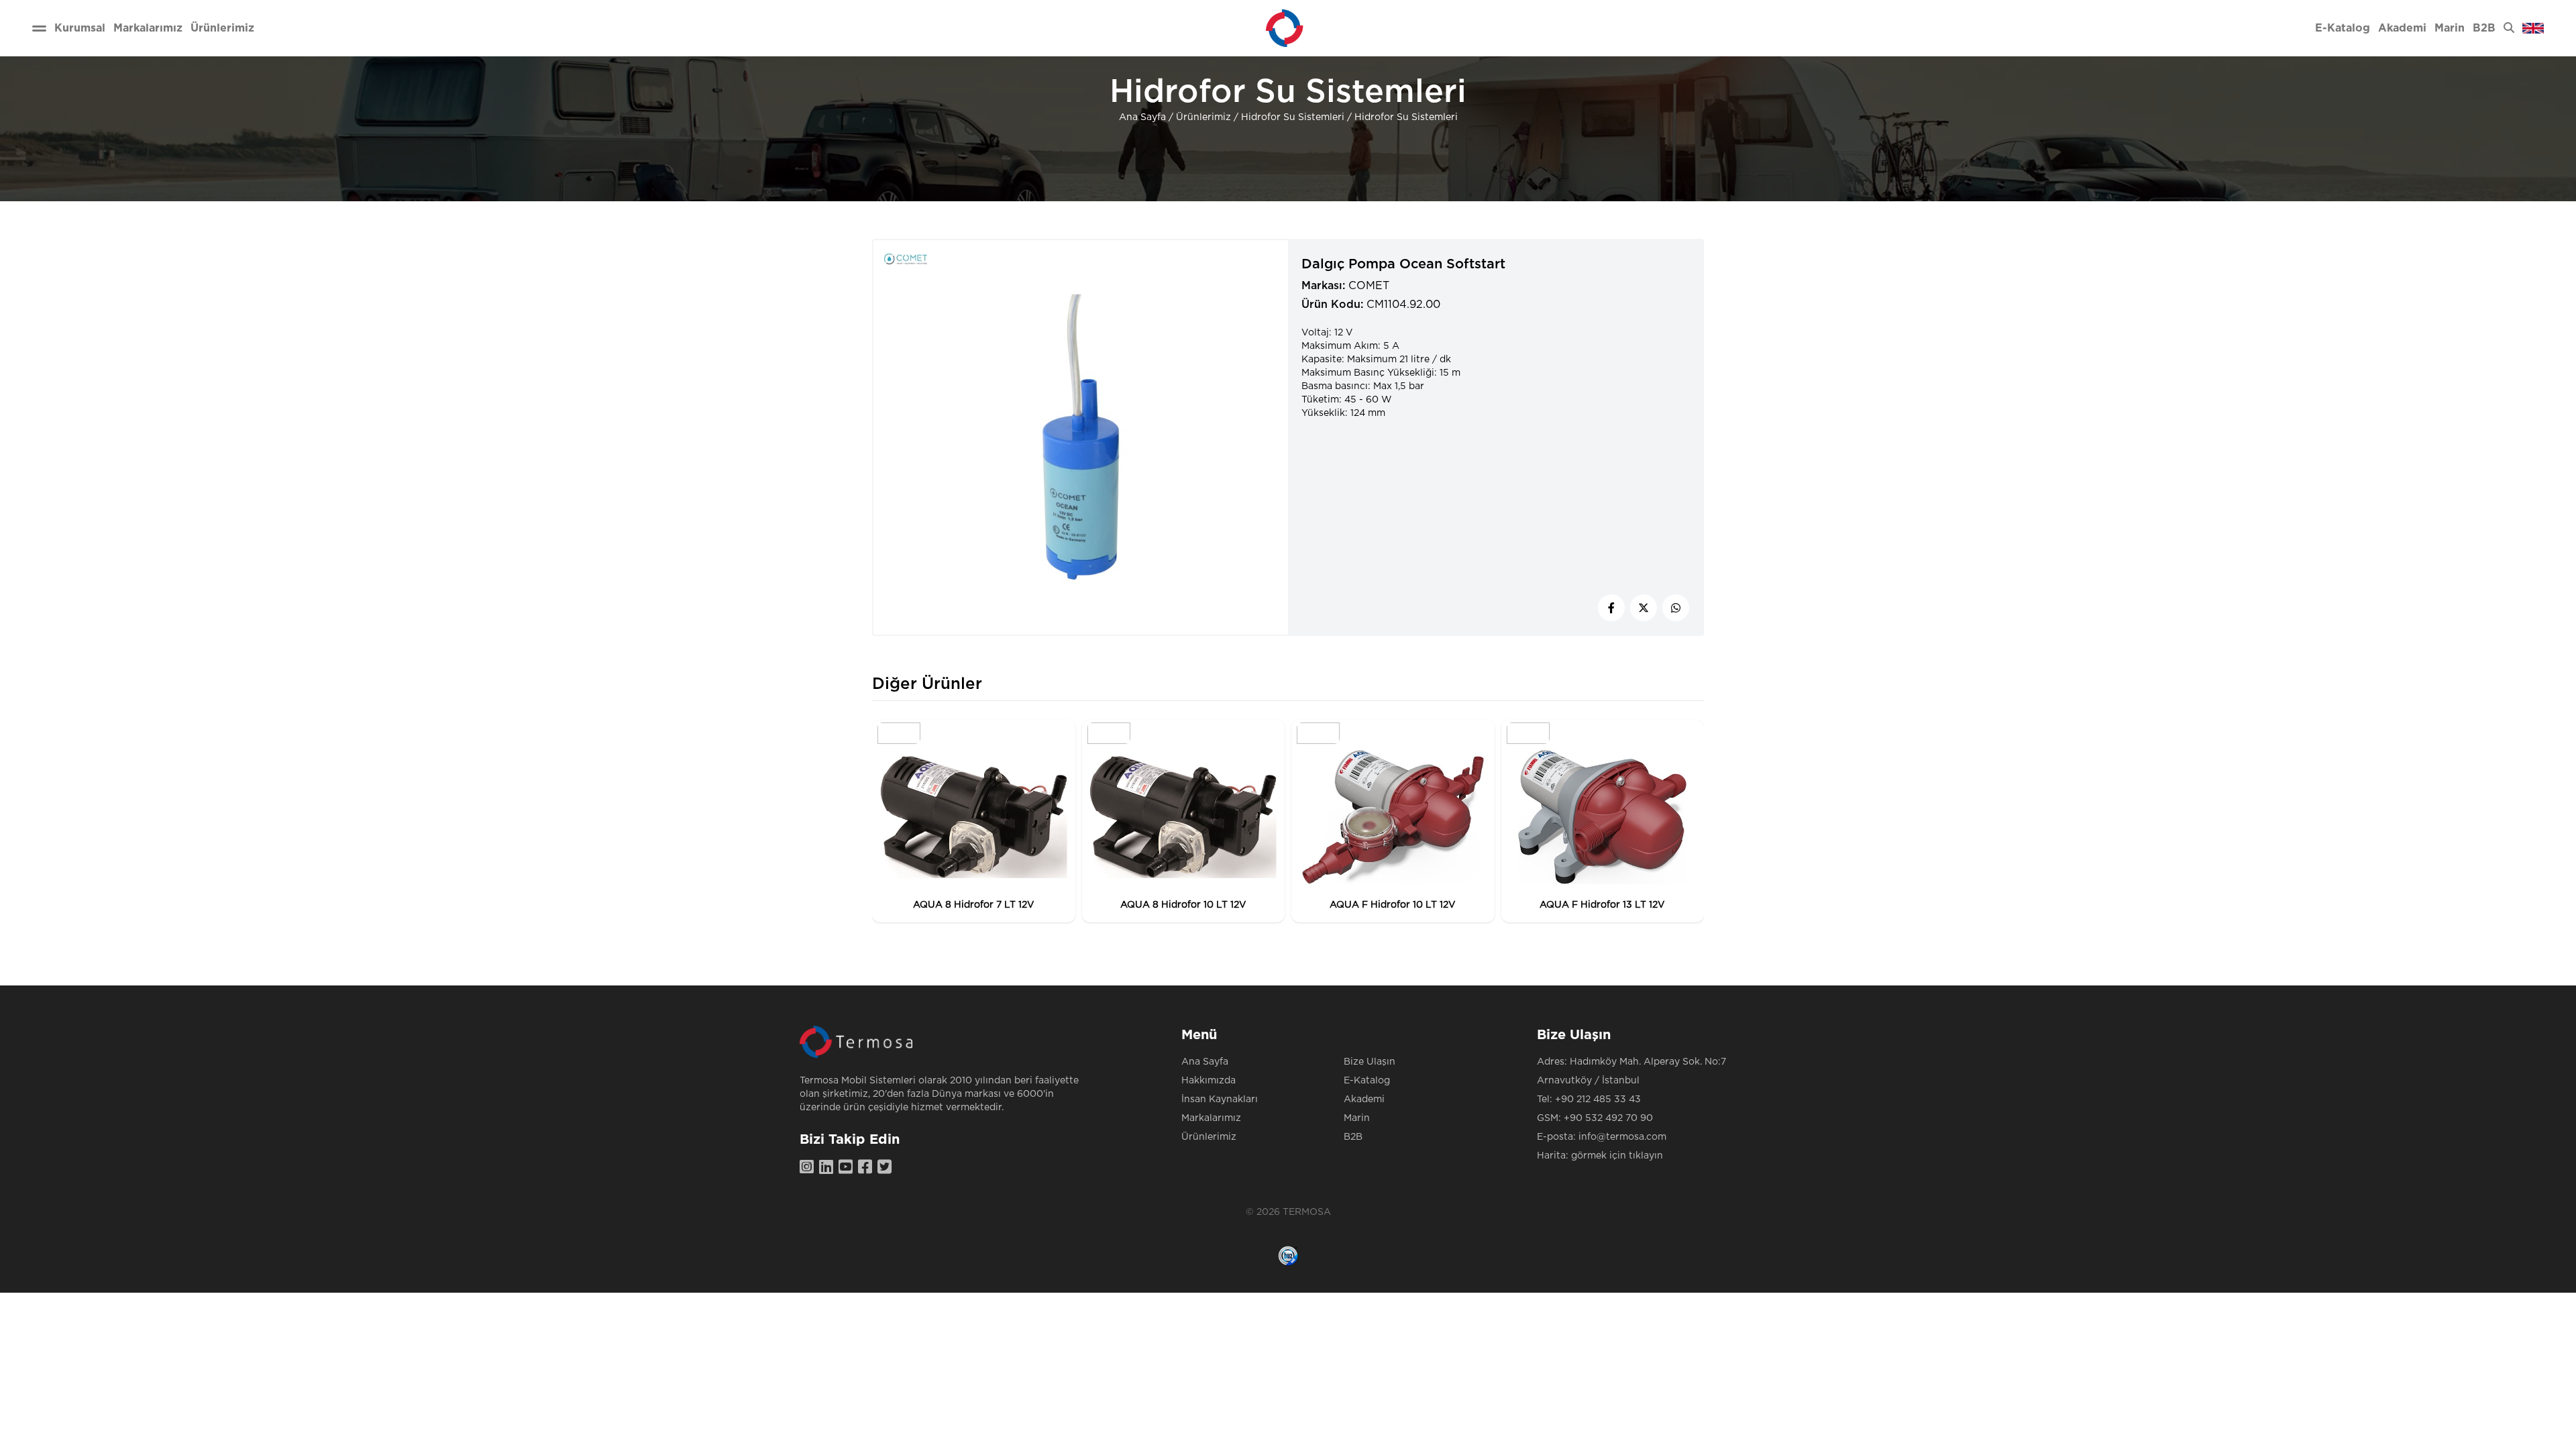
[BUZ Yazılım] (1288, 1256)
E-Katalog (1367, 1081)
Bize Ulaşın (1370, 1062)
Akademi (1364, 1099)
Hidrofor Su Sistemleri (1293, 117)
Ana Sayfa (1142, 117)
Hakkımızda (1209, 1081)
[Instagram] (809, 1168)
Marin (1357, 1118)
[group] (974, 821)
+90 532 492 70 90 (1608, 1118)
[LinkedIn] (829, 1168)
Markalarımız (1211, 1118)
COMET (1369, 286)
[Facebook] (868, 1168)
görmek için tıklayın (1617, 1156)
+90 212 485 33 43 (1598, 1099)
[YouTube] (848, 1168)
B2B (1353, 1137)
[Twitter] (887, 1168)
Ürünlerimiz (1203, 117)
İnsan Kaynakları (1220, 1099)
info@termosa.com (1622, 1137)
